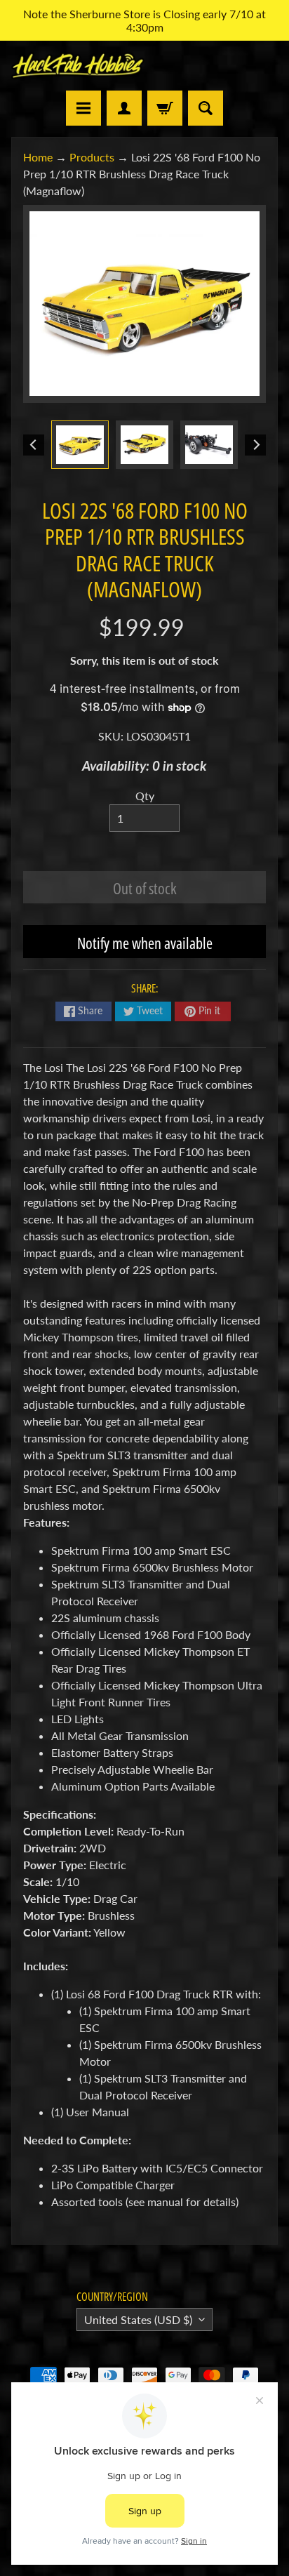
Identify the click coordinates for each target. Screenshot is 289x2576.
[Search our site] (206, 108)
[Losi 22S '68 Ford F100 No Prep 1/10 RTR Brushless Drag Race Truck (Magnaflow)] (80, 444)
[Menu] (83, 108)
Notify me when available (145, 943)
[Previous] (34, 445)
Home (38, 157)
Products (92, 157)
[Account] (124, 108)
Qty (145, 796)
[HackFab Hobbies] (78, 66)
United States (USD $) (138, 2319)
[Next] (255, 445)
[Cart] (165, 108)
